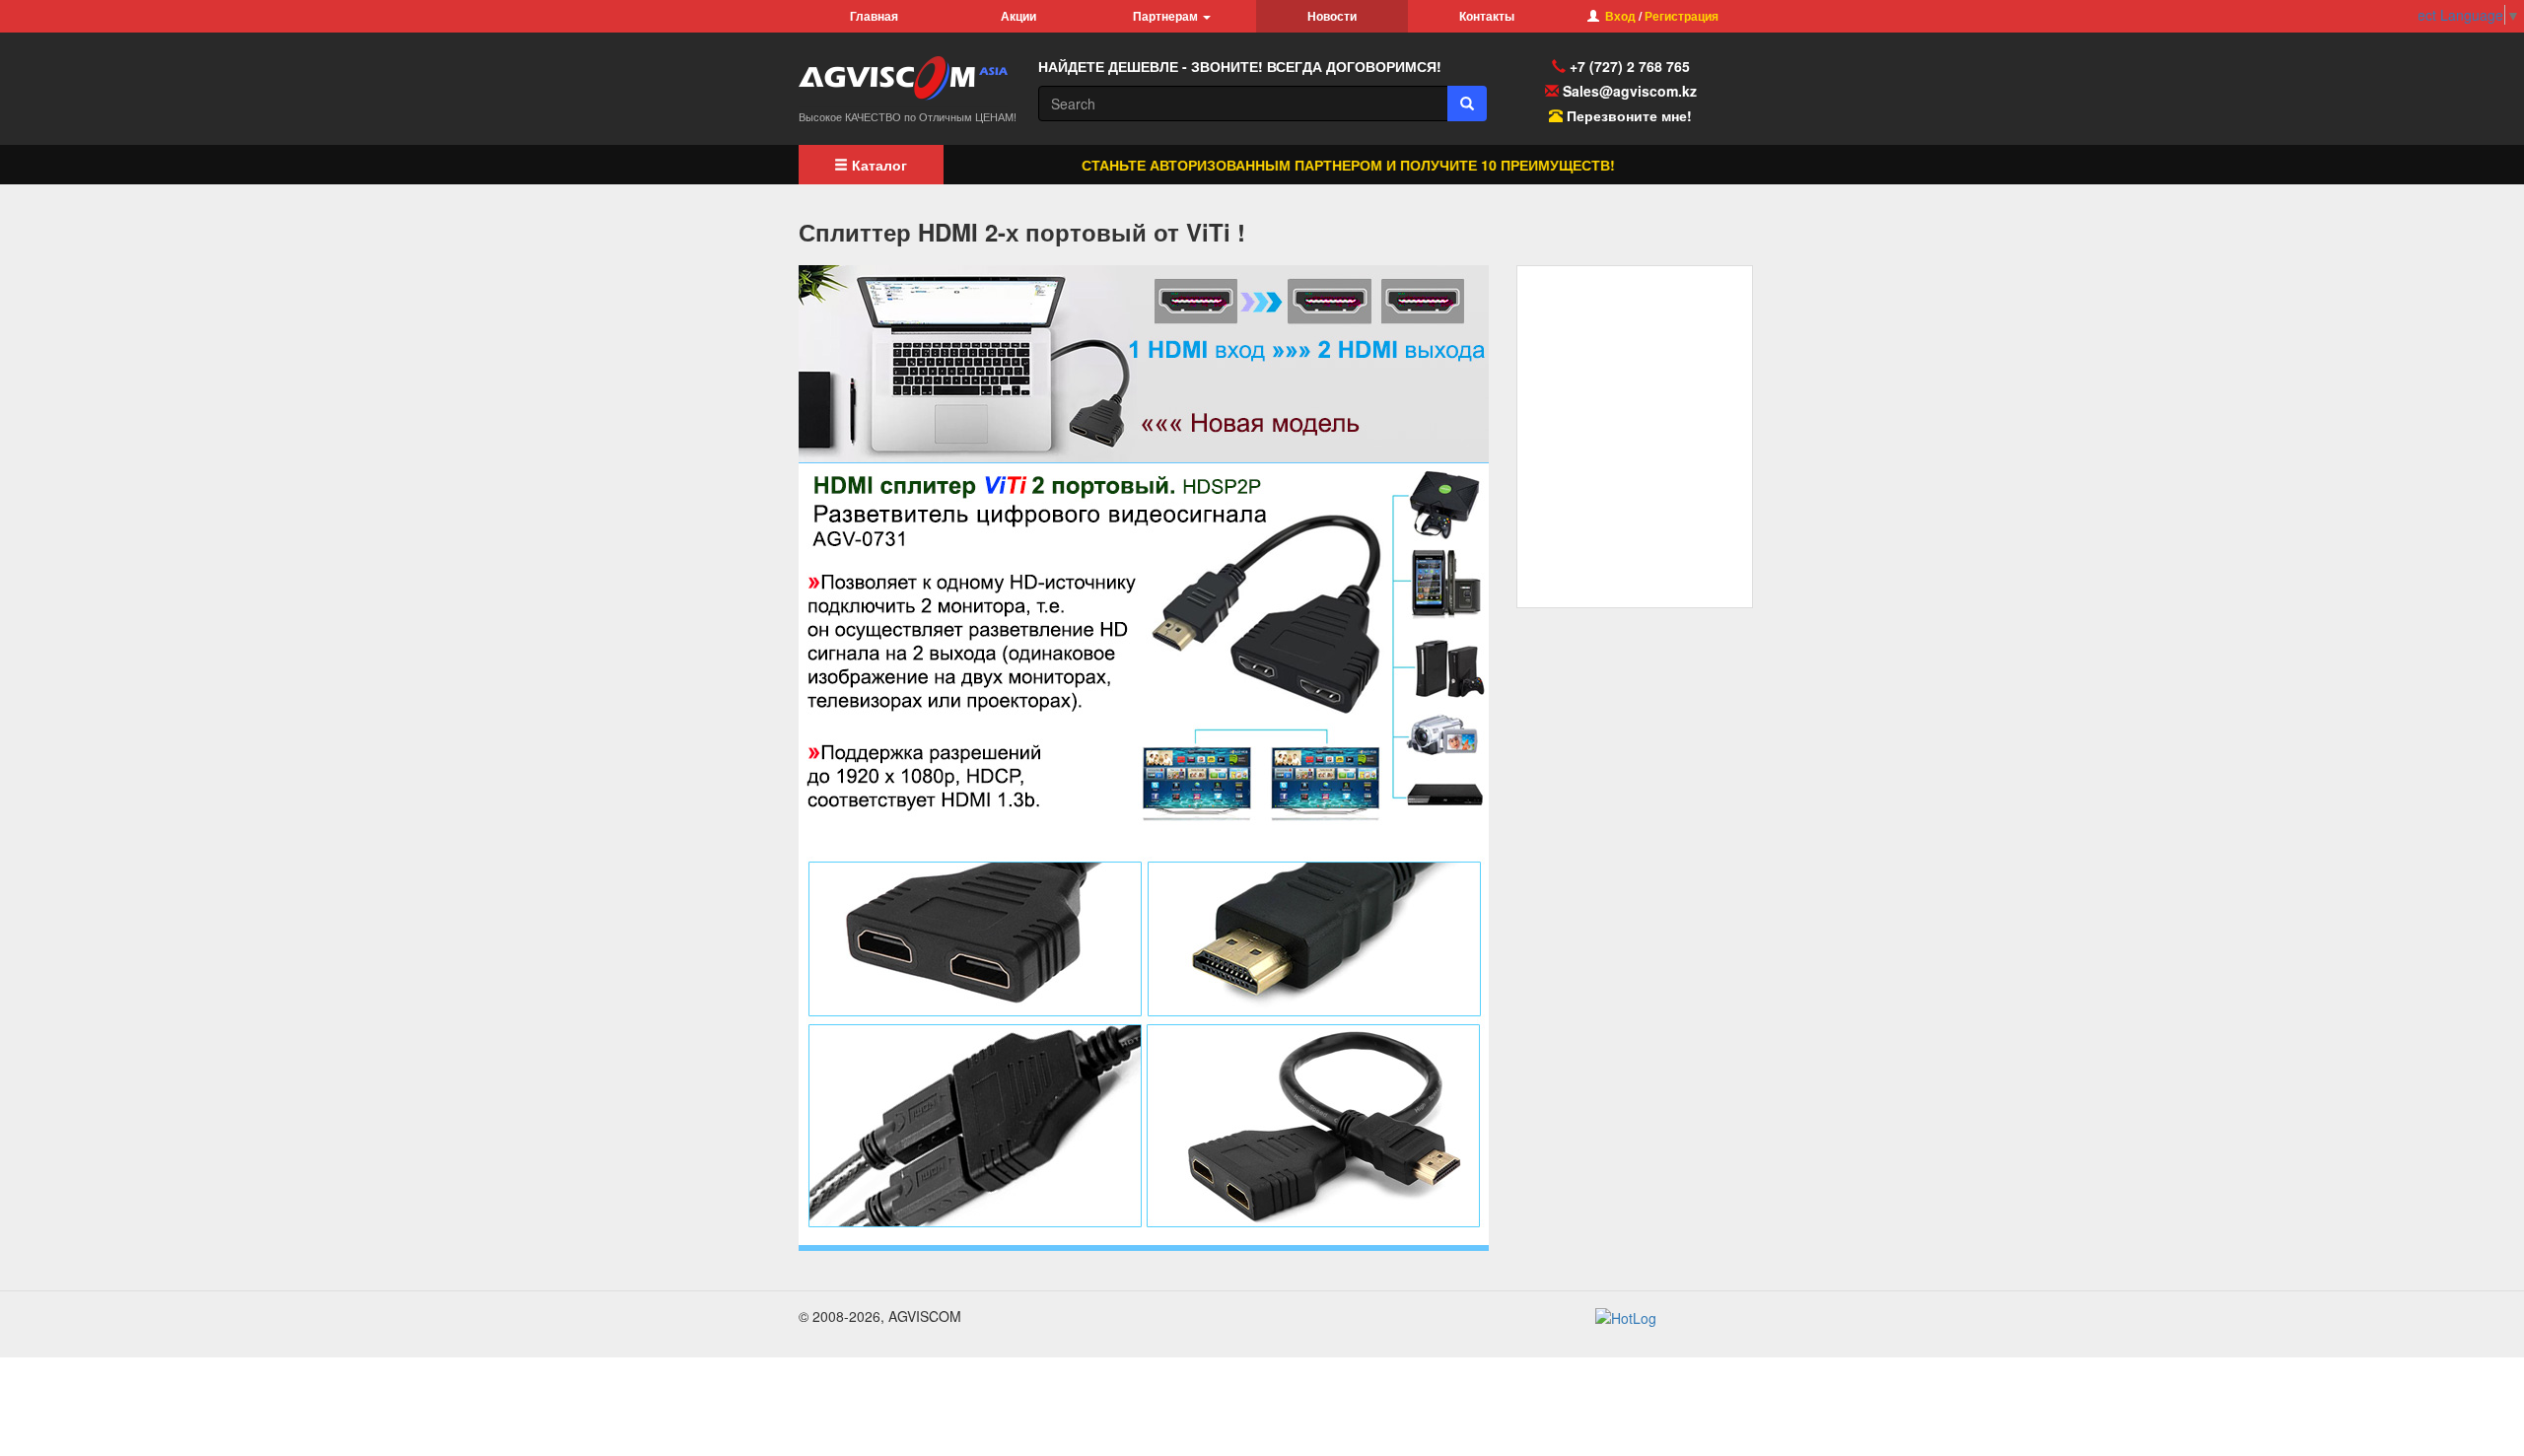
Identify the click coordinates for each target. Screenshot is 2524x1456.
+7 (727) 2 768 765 (1628, 66)
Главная (874, 16)
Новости (1332, 16)
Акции (1018, 16)
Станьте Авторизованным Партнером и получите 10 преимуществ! (1307, 165)
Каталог (877, 165)
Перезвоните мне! (1629, 115)
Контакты (1487, 16)
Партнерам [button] (1167, 16)
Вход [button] (1620, 16)
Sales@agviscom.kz (1630, 91)
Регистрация (1682, 16)
